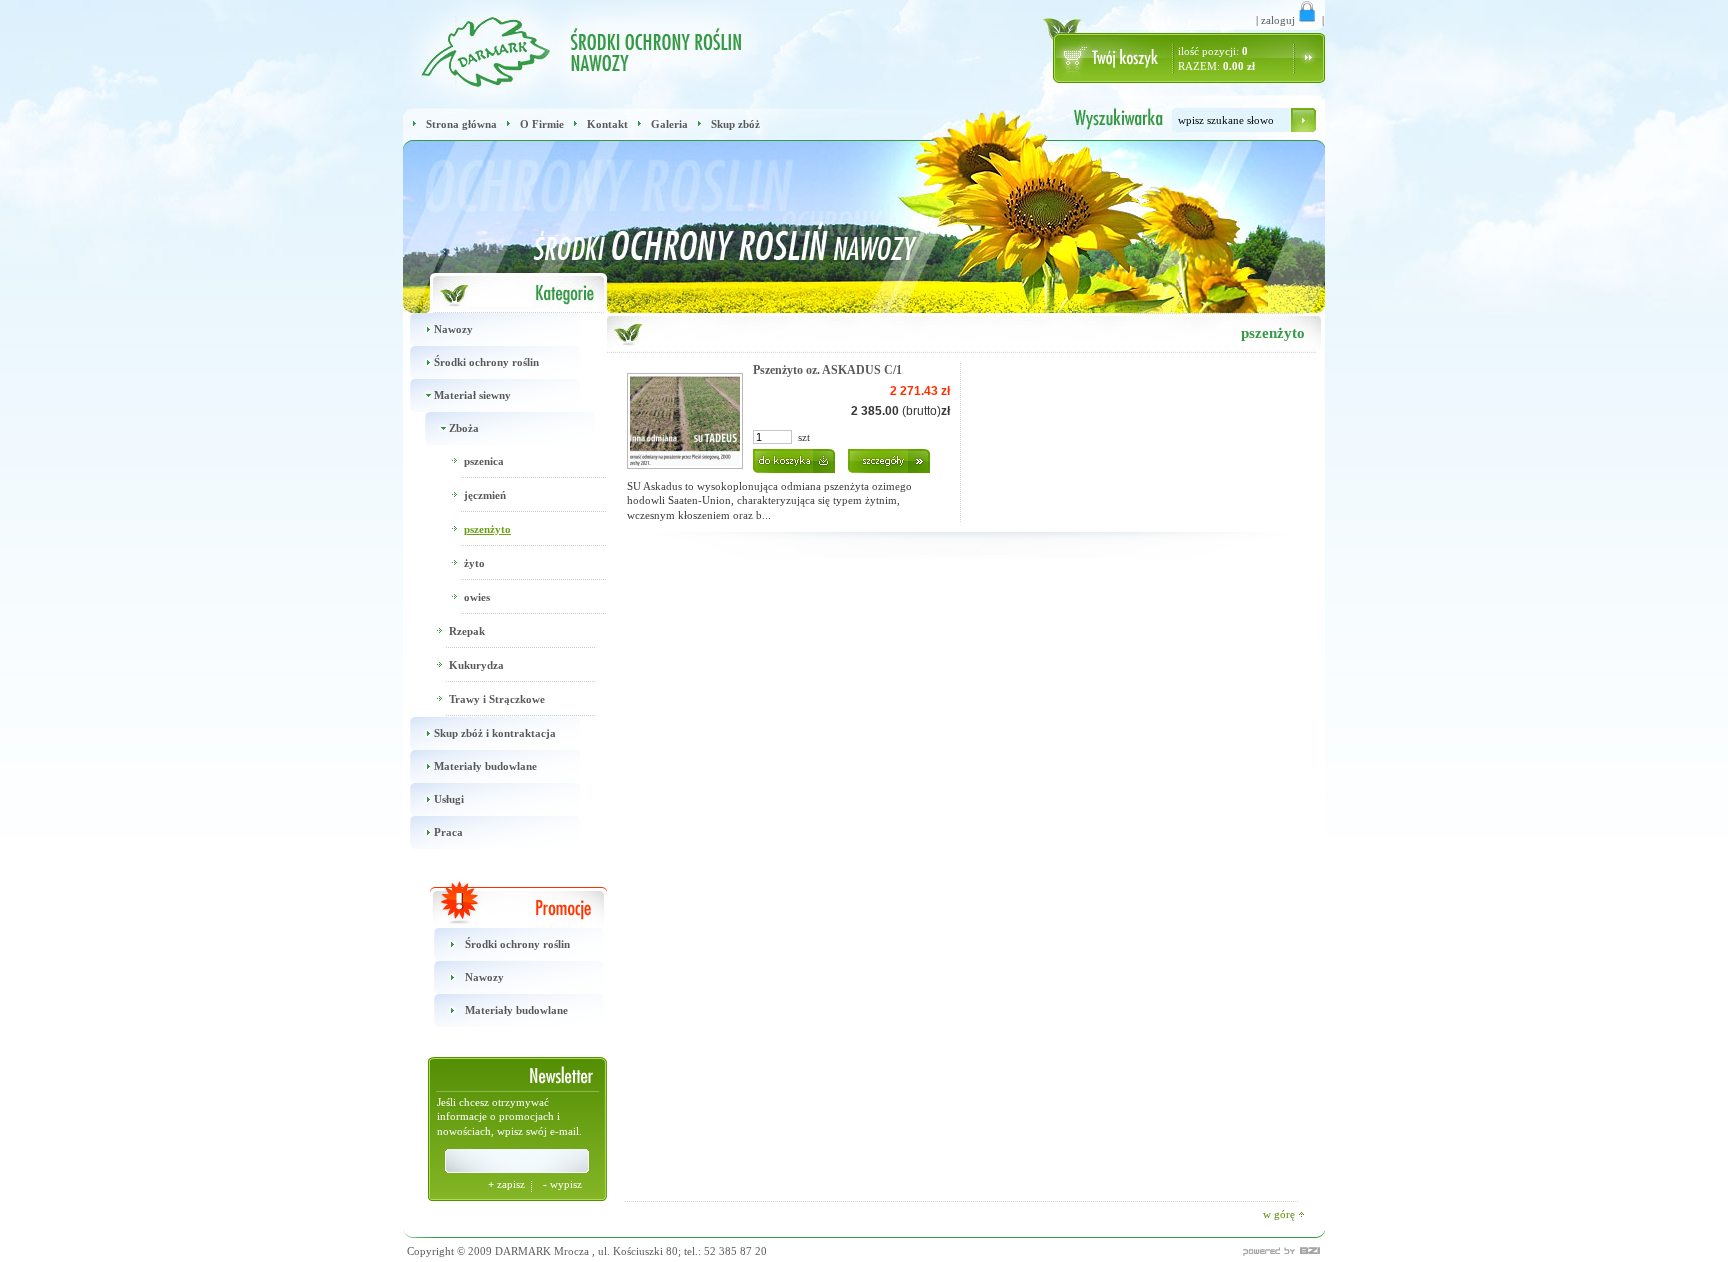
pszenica (484, 461)
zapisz (508, 1184)
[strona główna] (481, 47)
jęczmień (485, 495)
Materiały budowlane (485, 766)
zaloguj (1278, 20)
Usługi (449, 799)
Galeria (669, 124)
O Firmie (542, 124)
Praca (448, 832)
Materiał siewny (472, 395)
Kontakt (607, 124)
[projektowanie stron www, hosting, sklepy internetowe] (1233, 1251)
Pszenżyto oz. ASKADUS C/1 (827, 370)
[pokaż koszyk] (1118, 58)
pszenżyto (487, 529)
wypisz (562, 1184)
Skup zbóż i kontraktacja (495, 733)
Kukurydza (476, 665)
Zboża (464, 428)
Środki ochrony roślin (486, 362)
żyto (474, 563)
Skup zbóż (735, 124)
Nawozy (453, 329)
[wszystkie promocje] (505, 903)
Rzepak (467, 631)
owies (477, 597)
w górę (1280, 1214)
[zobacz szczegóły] (884, 457)
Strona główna (461, 124)
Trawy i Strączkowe (497, 699)
